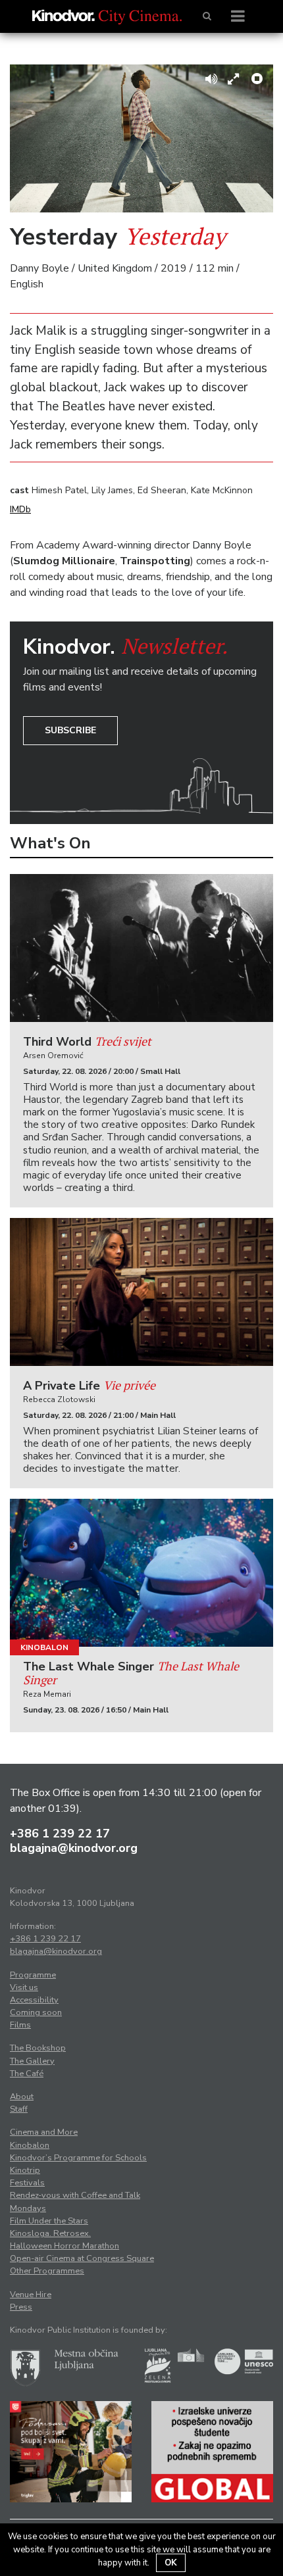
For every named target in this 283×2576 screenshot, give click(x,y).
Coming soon (36, 2012)
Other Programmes (47, 2271)
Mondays (28, 2208)
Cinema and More (44, 2132)
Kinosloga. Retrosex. (50, 2233)
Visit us (24, 1987)
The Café (27, 2074)
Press (21, 2307)
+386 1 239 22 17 (60, 1834)
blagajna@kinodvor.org (74, 1848)
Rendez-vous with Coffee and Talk (75, 2195)
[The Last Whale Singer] (141, 1573)
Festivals (27, 2183)
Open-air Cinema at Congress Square (82, 2258)
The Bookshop (38, 2048)
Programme (33, 1975)
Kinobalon (44, 1647)
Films (20, 2025)
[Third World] (141, 948)
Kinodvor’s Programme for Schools (78, 2158)
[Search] (207, 16)
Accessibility (34, 2000)
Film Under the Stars (49, 2221)
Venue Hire (31, 2295)
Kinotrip (25, 2170)
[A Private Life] (141, 1292)
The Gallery (32, 2061)
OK (171, 2563)
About (22, 2097)
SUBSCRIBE (70, 730)
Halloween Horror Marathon (64, 2246)
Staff (19, 2109)
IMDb (20, 509)
